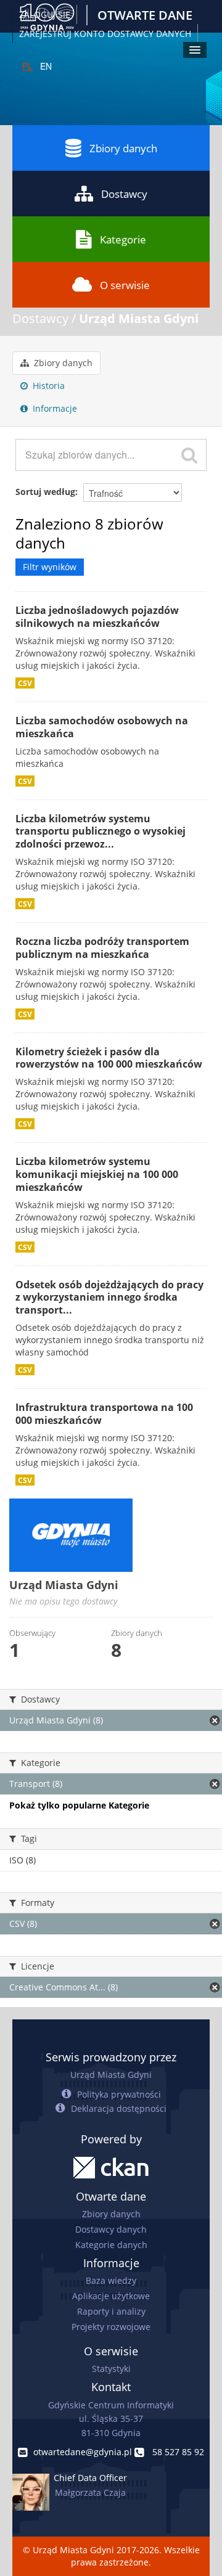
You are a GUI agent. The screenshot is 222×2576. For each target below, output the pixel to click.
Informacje (54, 408)
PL (27, 66)
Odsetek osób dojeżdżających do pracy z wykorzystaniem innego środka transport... (109, 1298)
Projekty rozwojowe (111, 2327)
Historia (47, 386)
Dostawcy (124, 194)
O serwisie (125, 285)
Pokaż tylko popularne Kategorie (79, 1805)
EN (46, 66)
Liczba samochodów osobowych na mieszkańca (102, 727)
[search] (189, 455)
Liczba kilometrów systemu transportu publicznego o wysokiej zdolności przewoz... (101, 832)
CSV (25, 683)
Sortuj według (45, 492)
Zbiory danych (123, 148)
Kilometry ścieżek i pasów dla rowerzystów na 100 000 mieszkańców (109, 1058)
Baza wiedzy (111, 2280)
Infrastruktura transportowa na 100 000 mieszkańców (104, 1414)
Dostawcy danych (111, 2229)
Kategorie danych (111, 2245)
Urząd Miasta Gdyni (139, 318)
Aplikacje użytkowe (111, 2296)
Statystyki (111, 2369)
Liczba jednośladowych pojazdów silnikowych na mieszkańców (97, 617)
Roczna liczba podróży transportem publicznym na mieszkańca (102, 948)
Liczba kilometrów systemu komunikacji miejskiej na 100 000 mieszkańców (97, 1174)
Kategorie (123, 239)
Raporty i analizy (111, 2311)
